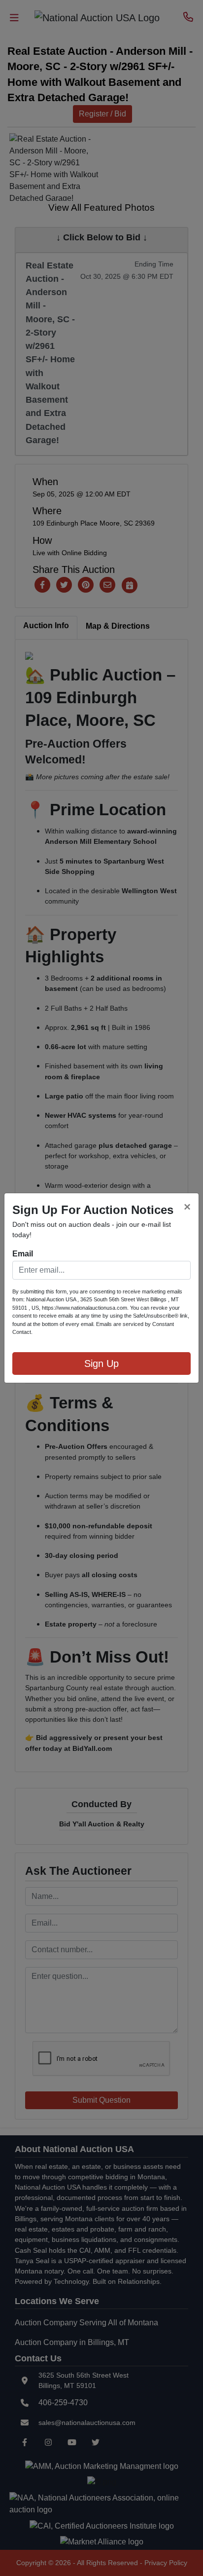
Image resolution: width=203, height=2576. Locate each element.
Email (23, 1254)
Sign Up (101, 1364)
